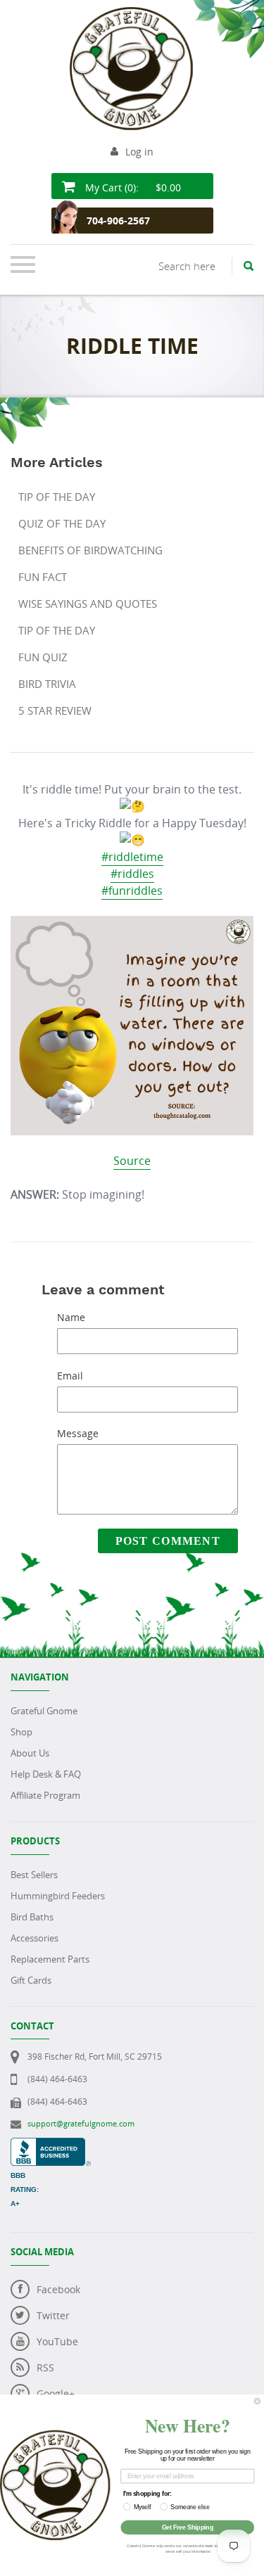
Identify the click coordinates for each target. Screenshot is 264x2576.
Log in (139, 152)
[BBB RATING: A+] (51, 2145)
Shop (21, 1732)
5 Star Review (55, 710)
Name (71, 1317)
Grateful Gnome (44, 1711)
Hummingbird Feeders (58, 1896)
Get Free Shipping (188, 2527)
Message (78, 1433)
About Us (30, 1753)
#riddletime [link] (132, 857)
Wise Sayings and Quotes (88, 604)
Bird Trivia (47, 684)
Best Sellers (34, 1875)
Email (70, 1376)
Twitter (53, 2315)
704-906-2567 (118, 221)
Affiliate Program (45, 1795)
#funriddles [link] (132, 891)
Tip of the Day (57, 497)
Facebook (58, 2289)
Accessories (34, 1938)
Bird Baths (32, 1917)
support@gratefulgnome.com (81, 2123)
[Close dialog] (257, 2401)
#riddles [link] (132, 874)
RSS (45, 2367)
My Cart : (132, 187)
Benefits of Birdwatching (90, 550)
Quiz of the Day (62, 523)
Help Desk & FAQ (46, 1774)
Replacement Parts (50, 1959)
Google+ (56, 2393)
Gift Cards (31, 1980)
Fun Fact (43, 577)
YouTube (57, 2341)
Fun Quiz (43, 657)
